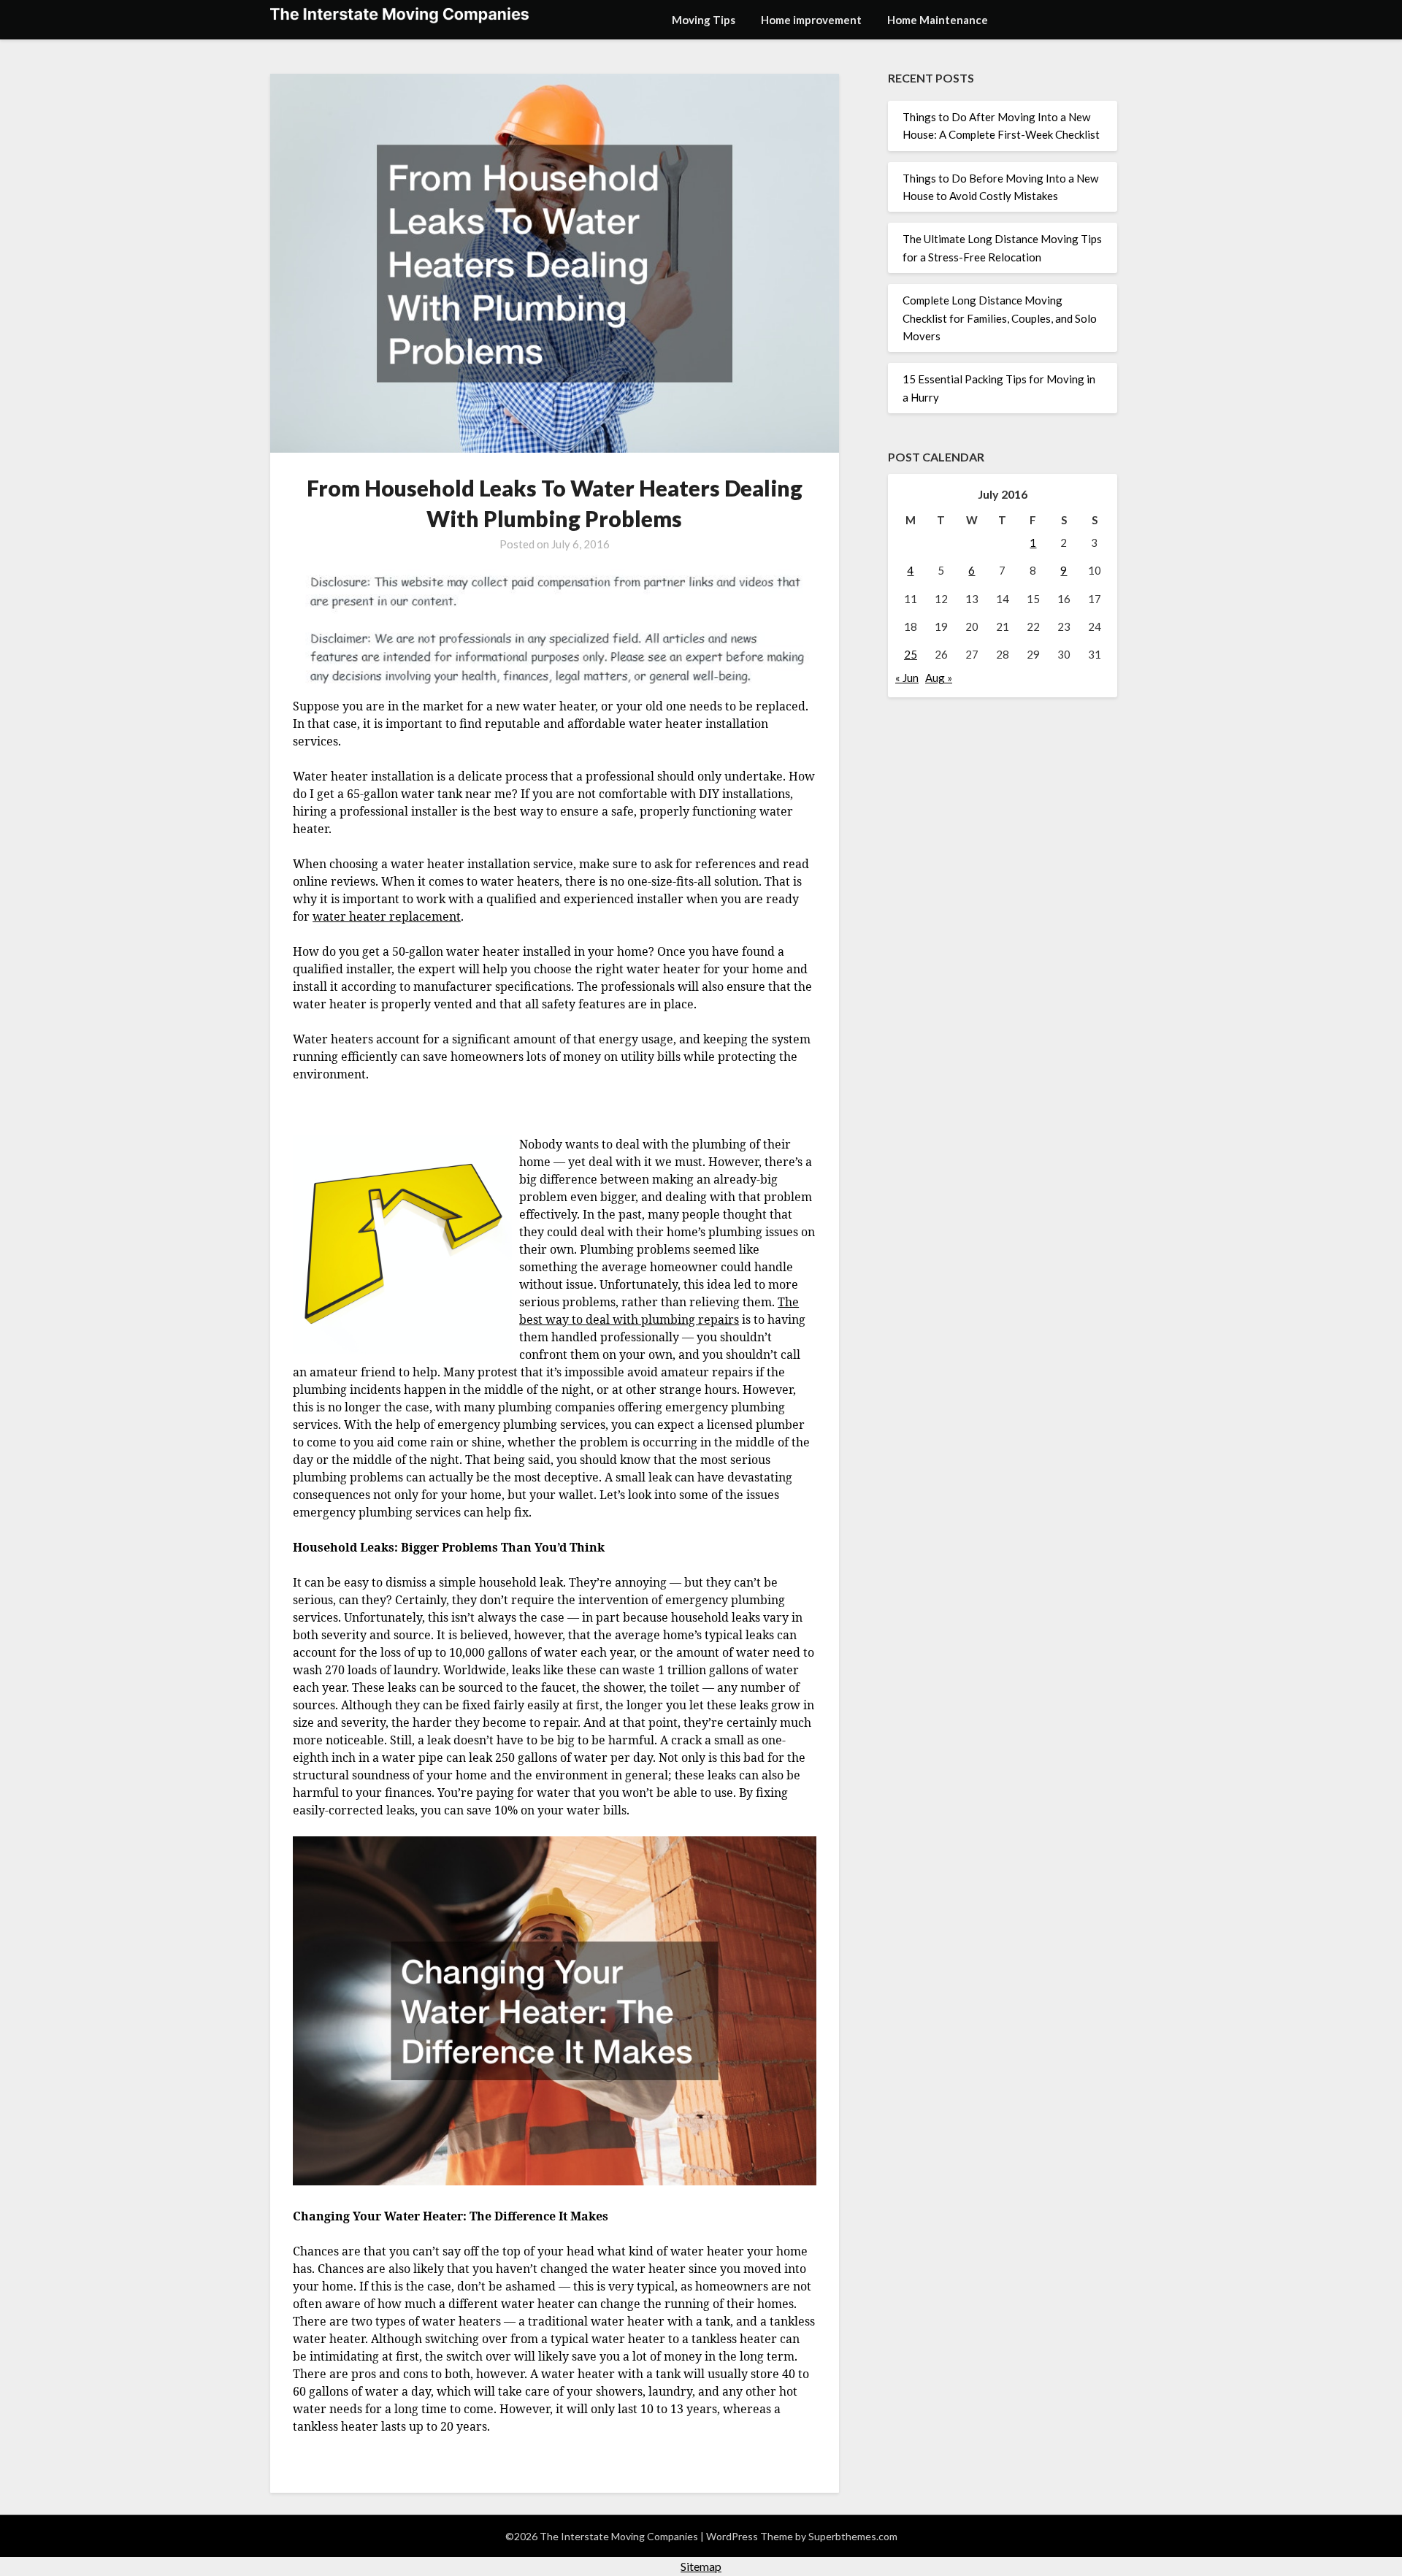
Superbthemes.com (853, 2536)
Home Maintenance (938, 20)
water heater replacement (387, 916)
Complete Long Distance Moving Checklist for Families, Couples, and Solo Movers (1000, 318)
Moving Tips (704, 20)
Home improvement (811, 20)
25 (911, 654)
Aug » (939, 678)
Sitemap (701, 2566)
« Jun (907, 678)
